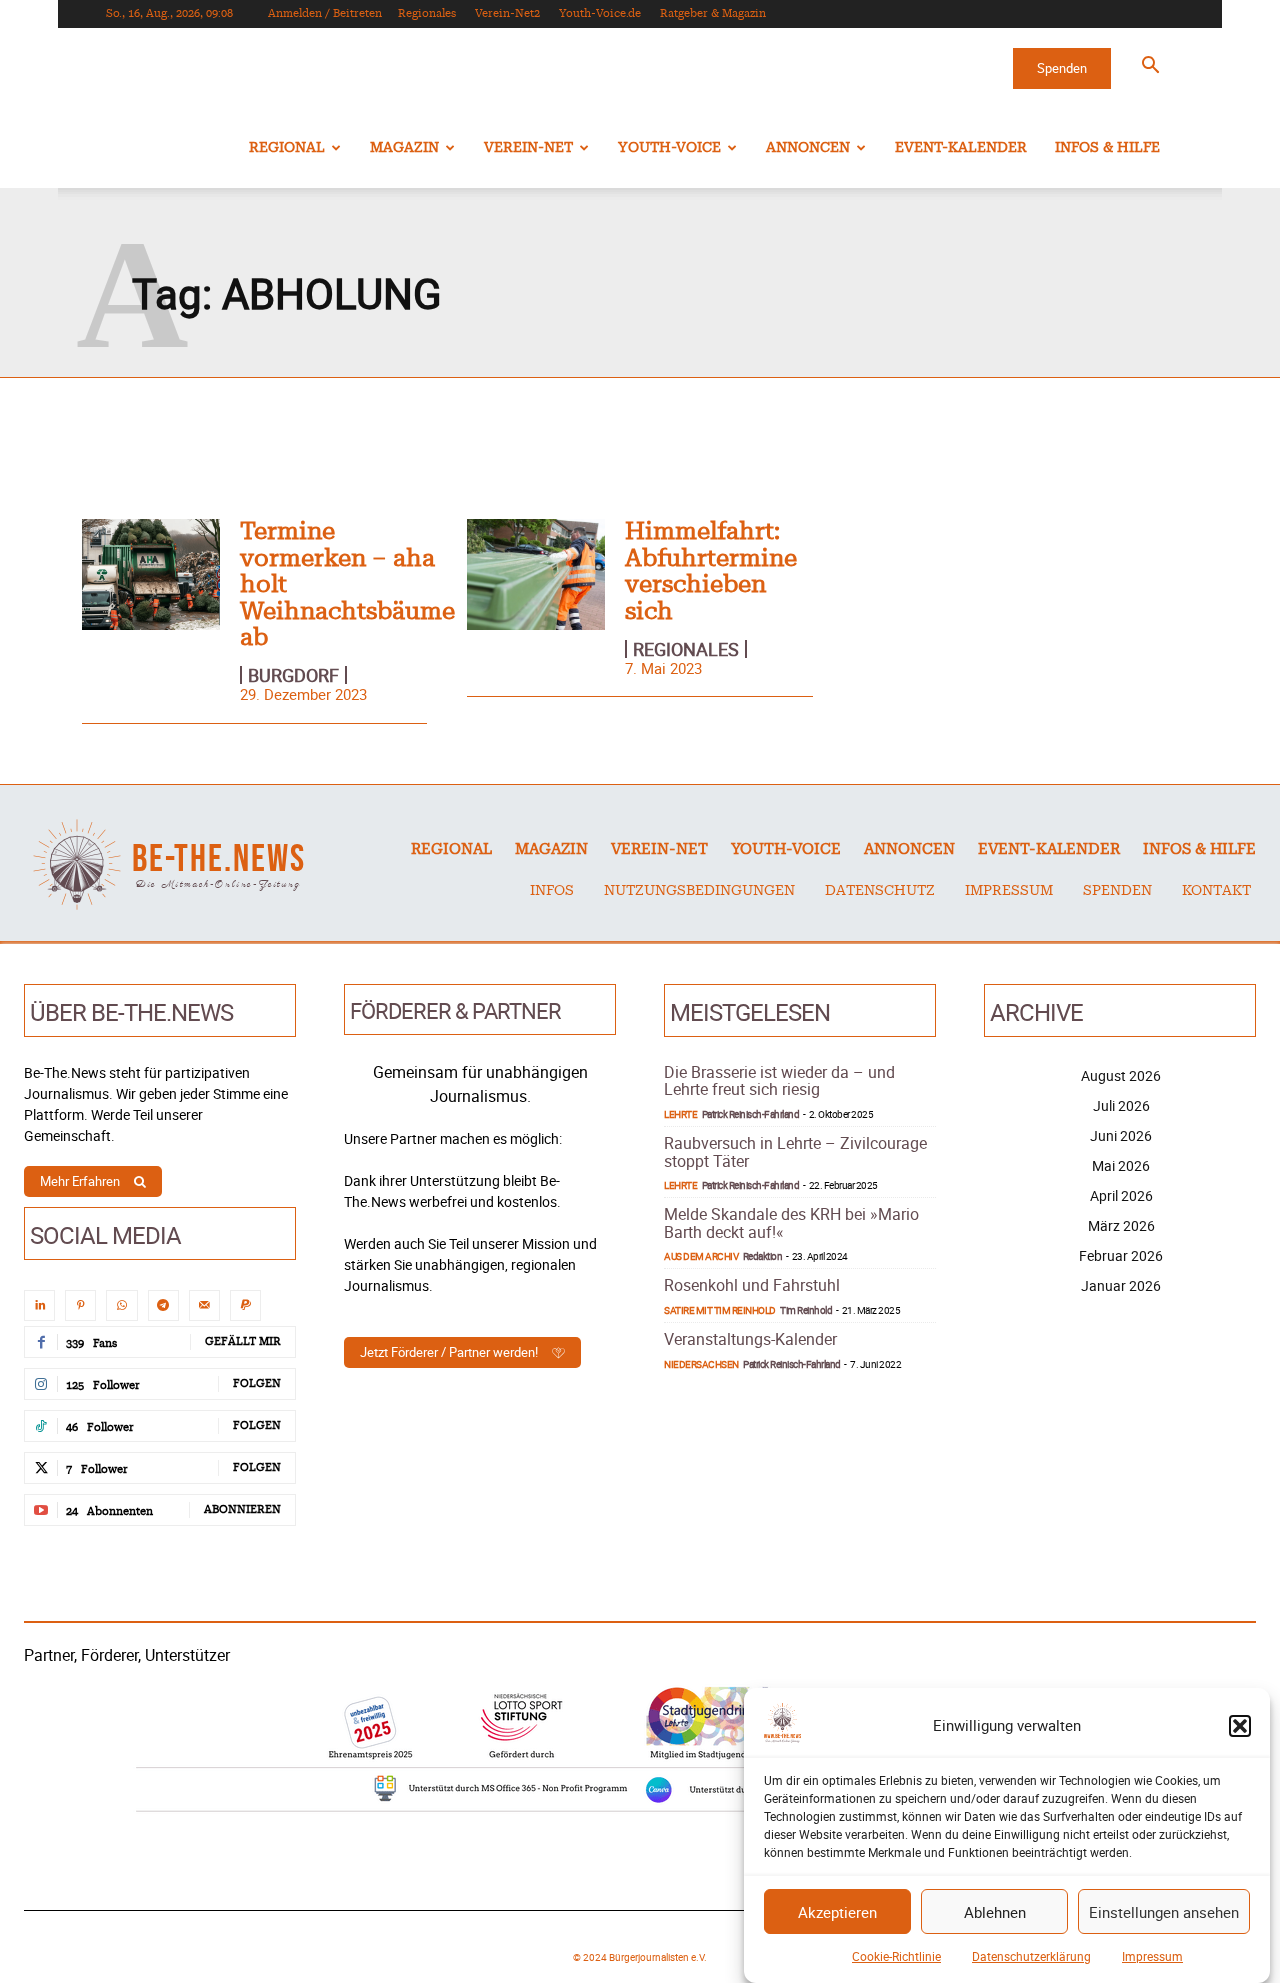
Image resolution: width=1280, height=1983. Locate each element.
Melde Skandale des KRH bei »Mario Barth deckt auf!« (791, 1223)
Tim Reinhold (806, 1310)
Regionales (427, 13)
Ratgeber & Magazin (713, 13)
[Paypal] (245, 1305)
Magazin (404, 148)
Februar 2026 (1121, 1255)
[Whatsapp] (121, 1305)
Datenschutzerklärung (1031, 1956)
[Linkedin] (39, 1305)
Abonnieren (242, 1509)
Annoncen (808, 148)
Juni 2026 (1121, 1135)
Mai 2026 (1121, 1165)
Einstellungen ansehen (1164, 1912)
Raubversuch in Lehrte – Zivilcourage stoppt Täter (795, 1152)
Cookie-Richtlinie (896, 1956)
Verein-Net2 (507, 13)
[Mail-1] (204, 1305)
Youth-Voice (669, 148)
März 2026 (1121, 1225)
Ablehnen (995, 1912)
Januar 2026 (1121, 1285)
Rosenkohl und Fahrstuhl (752, 1285)
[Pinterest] (80, 1305)
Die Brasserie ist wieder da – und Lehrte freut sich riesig (779, 1081)
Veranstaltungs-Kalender (750, 1339)
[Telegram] (163, 1305)
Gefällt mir (243, 1341)
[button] (1240, 1726)
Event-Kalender (961, 148)
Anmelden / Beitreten (325, 13)
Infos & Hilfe (1107, 148)
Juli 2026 (1121, 1105)
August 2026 (1121, 1075)
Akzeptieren (837, 1912)
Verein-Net (528, 148)
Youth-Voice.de (600, 13)
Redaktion (763, 1256)
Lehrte (680, 1114)
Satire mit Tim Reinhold (720, 1310)
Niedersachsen (701, 1364)
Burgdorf (293, 675)
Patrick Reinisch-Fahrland (751, 1114)
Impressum (1152, 1956)
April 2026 (1121, 1195)
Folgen (257, 1383)
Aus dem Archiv (701, 1256)
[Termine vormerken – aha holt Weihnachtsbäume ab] (151, 574)
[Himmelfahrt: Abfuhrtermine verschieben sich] (536, 574)
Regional (287, 148)
